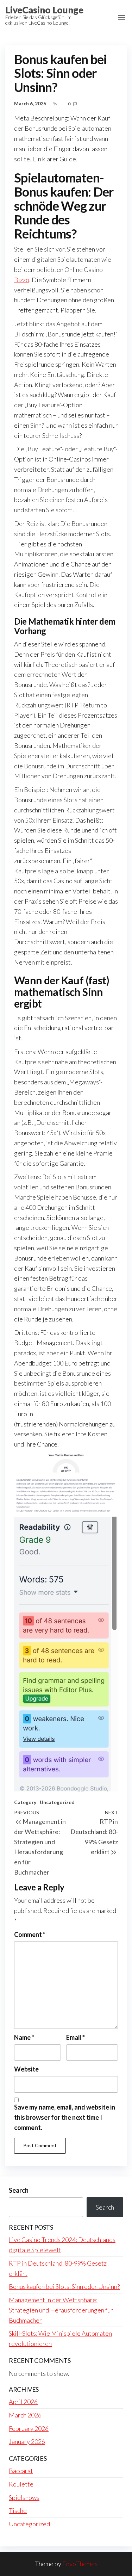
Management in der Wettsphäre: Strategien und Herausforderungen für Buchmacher (61, 2310)
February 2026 (29, 2428)
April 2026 (23, 2402)
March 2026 (25, 2415)
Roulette (21, 2484)
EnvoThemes (80, 2564)
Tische (18, 2510)
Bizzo (22, 280)
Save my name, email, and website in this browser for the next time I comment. (65, 2117)
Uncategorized (57, 1802)
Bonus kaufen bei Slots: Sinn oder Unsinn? (64, 2286)
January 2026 (27, 2441)
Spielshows (24, 2497)
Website (26, 2069)
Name (24, 2037)
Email (76, 2037)
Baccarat (21, 2471)
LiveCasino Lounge (44, 10)
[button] (121, 18)
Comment (30, 1934)
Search (19, 2190)
